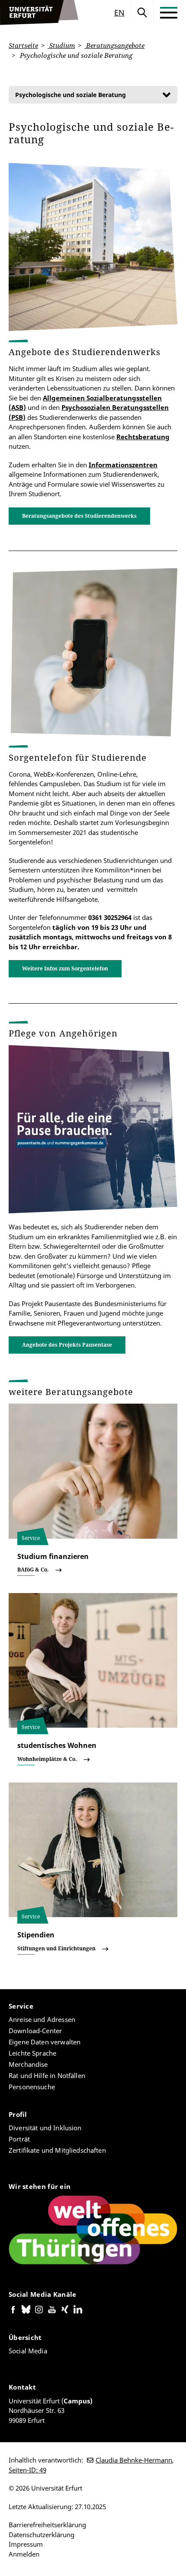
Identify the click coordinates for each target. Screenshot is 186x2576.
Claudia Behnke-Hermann (134, 2460)
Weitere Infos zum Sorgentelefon (65, 968)
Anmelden (24, 2554)
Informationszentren (123, 465)
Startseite (23, 45)
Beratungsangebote (114, 45)
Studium (61, 45)
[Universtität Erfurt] (39, 13)
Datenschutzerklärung (42, 2535)
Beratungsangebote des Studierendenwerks (79, 516)
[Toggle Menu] (169, 13)
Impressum (26, 2544)
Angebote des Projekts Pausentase (67, 1345)
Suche (142, 13)
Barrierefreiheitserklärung (47, 2525)
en (119, 13)
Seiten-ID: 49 (27, 2470)
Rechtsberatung (143, 437)
